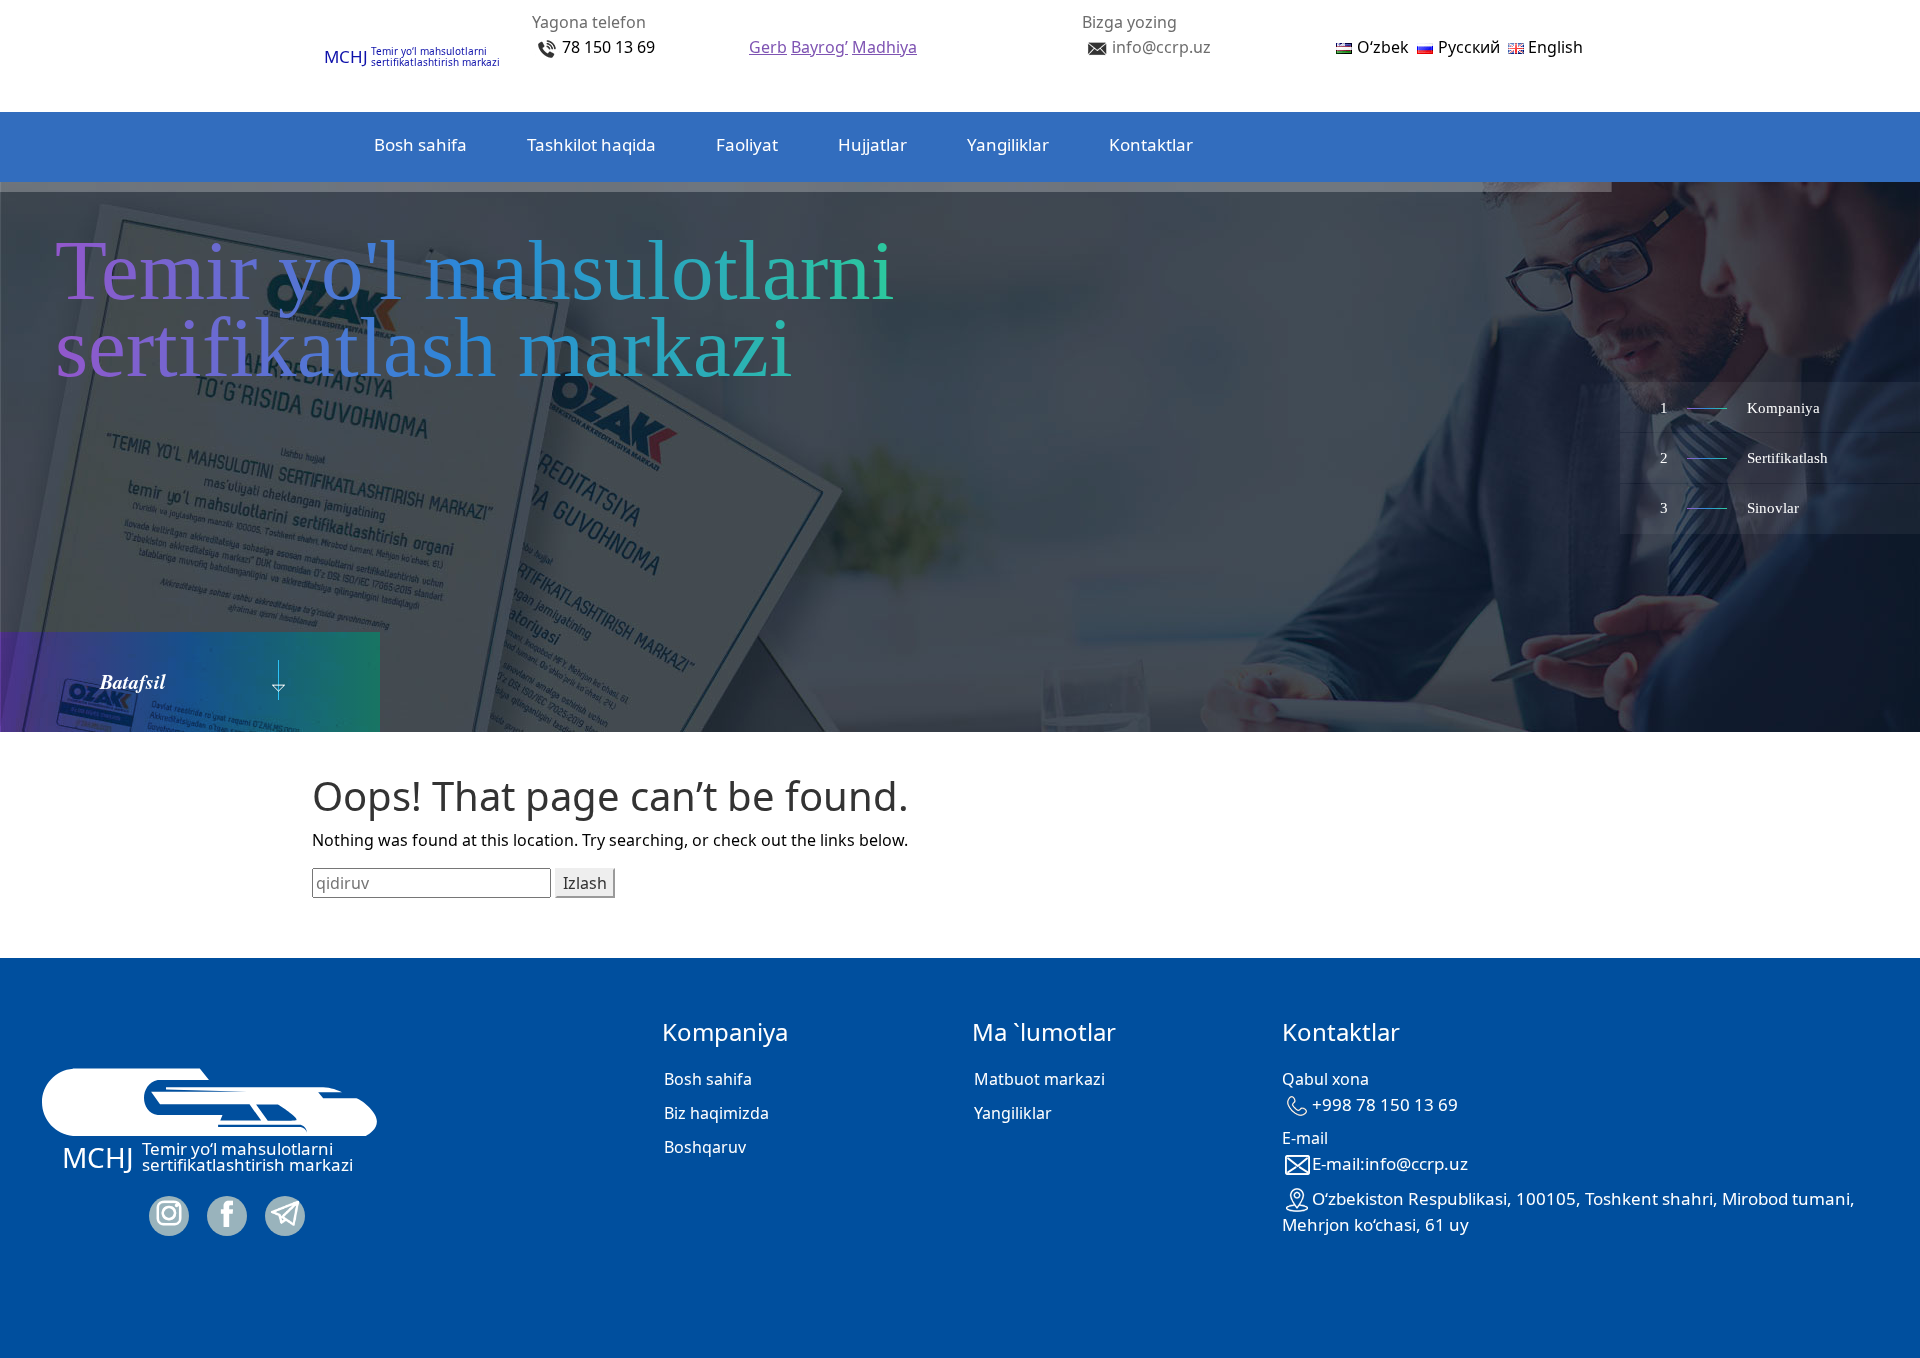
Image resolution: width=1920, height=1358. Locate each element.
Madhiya (884, 47)
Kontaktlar (1151, 144)
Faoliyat (747, 144)
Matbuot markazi (1039, 1079)
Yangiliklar (1008, 144)
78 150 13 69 (608, 47)
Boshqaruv (705, 1147)
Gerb (768, 47)
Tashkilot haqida (591, 144)
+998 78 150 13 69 (1385, 1104)
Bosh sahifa (420, 144)
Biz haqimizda (716, 1113)
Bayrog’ (819, 47)
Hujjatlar (872, 144)
